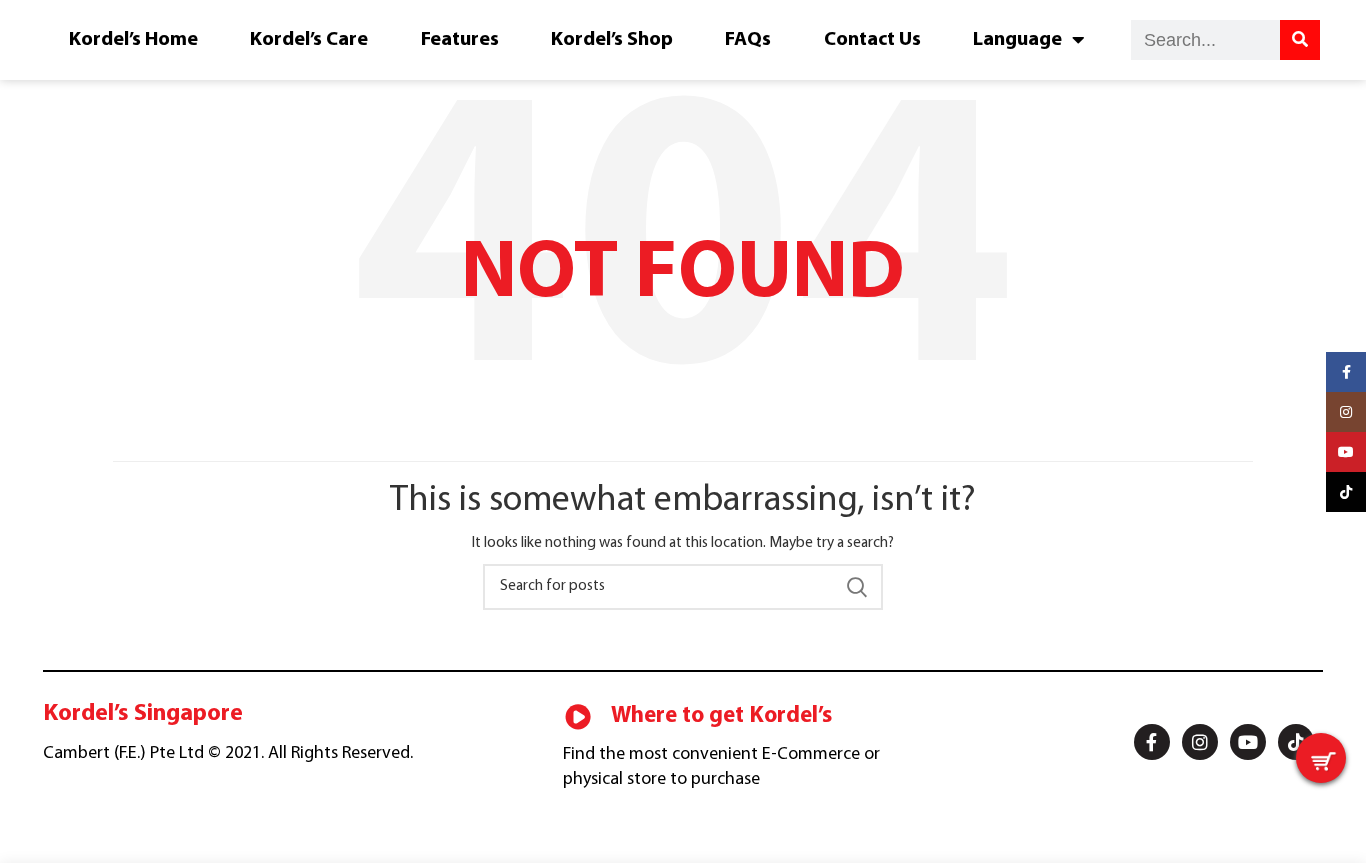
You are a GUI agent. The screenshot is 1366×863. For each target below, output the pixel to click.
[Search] (1300, 40)
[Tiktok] (1296, 742)
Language (1017, 40)
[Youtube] (1248, 742)
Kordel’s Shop (612, 40)
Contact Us (872, 40)
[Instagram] (1200, 742)
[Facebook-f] (1152, 742)
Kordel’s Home (133, 40)
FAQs (748, 40)
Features (460, 40)
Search (856, 587)
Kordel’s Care (309, 40)
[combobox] (1205, 40)
